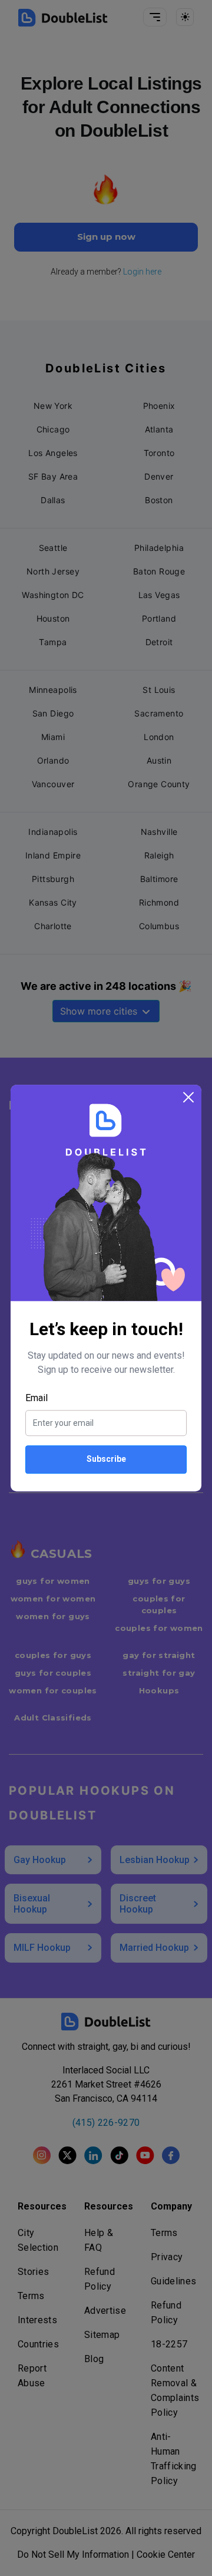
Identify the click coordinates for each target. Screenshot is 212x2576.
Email (37, 1398)
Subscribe (106, 1459)
